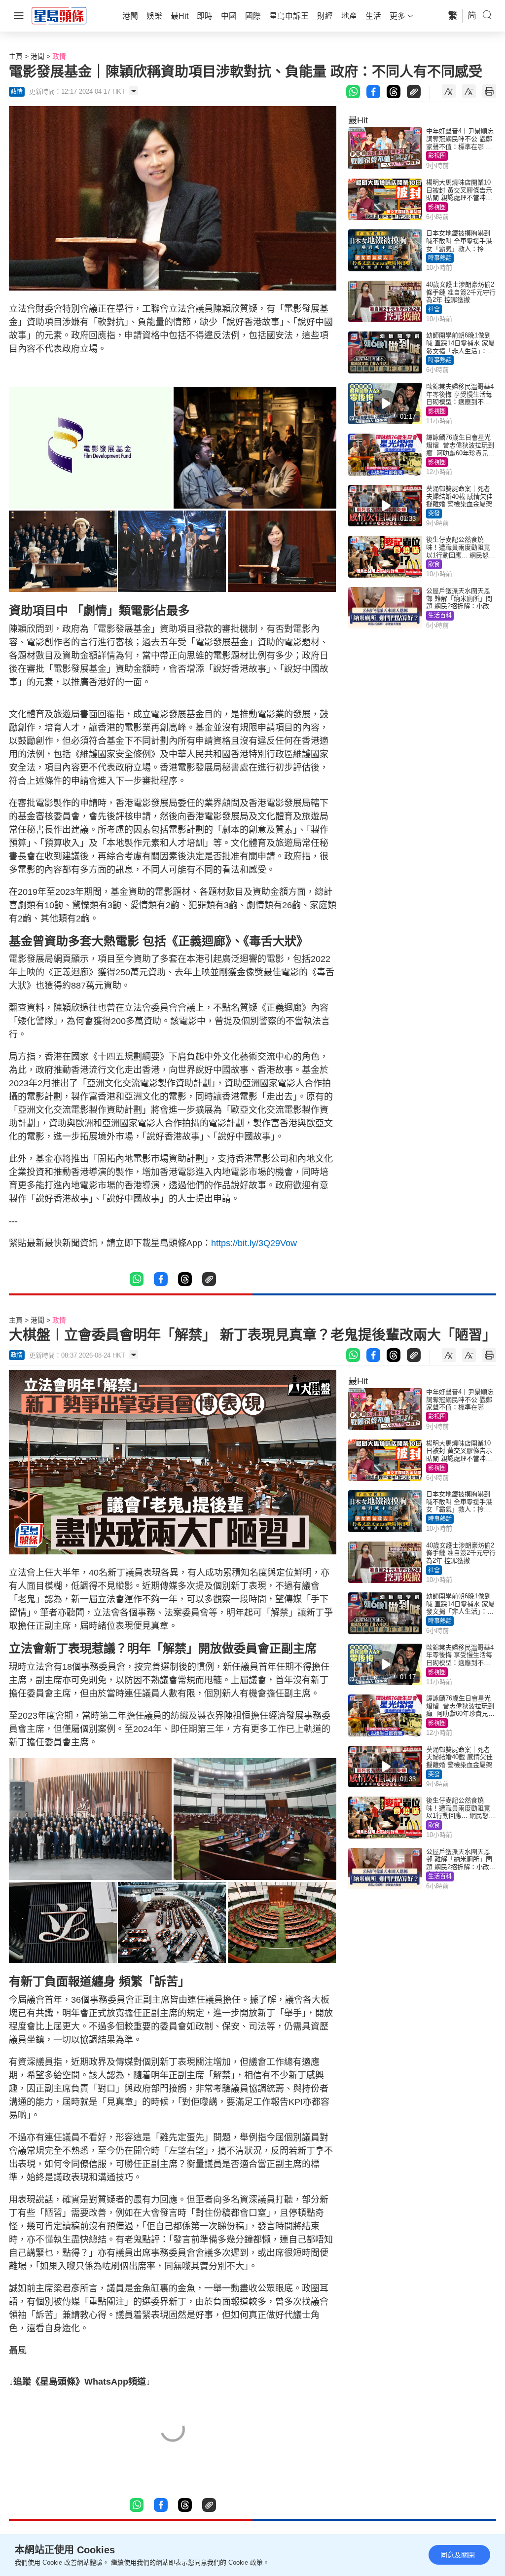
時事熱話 (440, 258)
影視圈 (437, 156)
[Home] (59, 15)
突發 (434, 514)
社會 (434, 309)
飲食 (434, 564)
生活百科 (440, 616)
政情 (59, 56)
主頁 (16, 56)
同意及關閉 (458, 2555)
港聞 (37, 56)
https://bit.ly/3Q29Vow (254, 1243)
